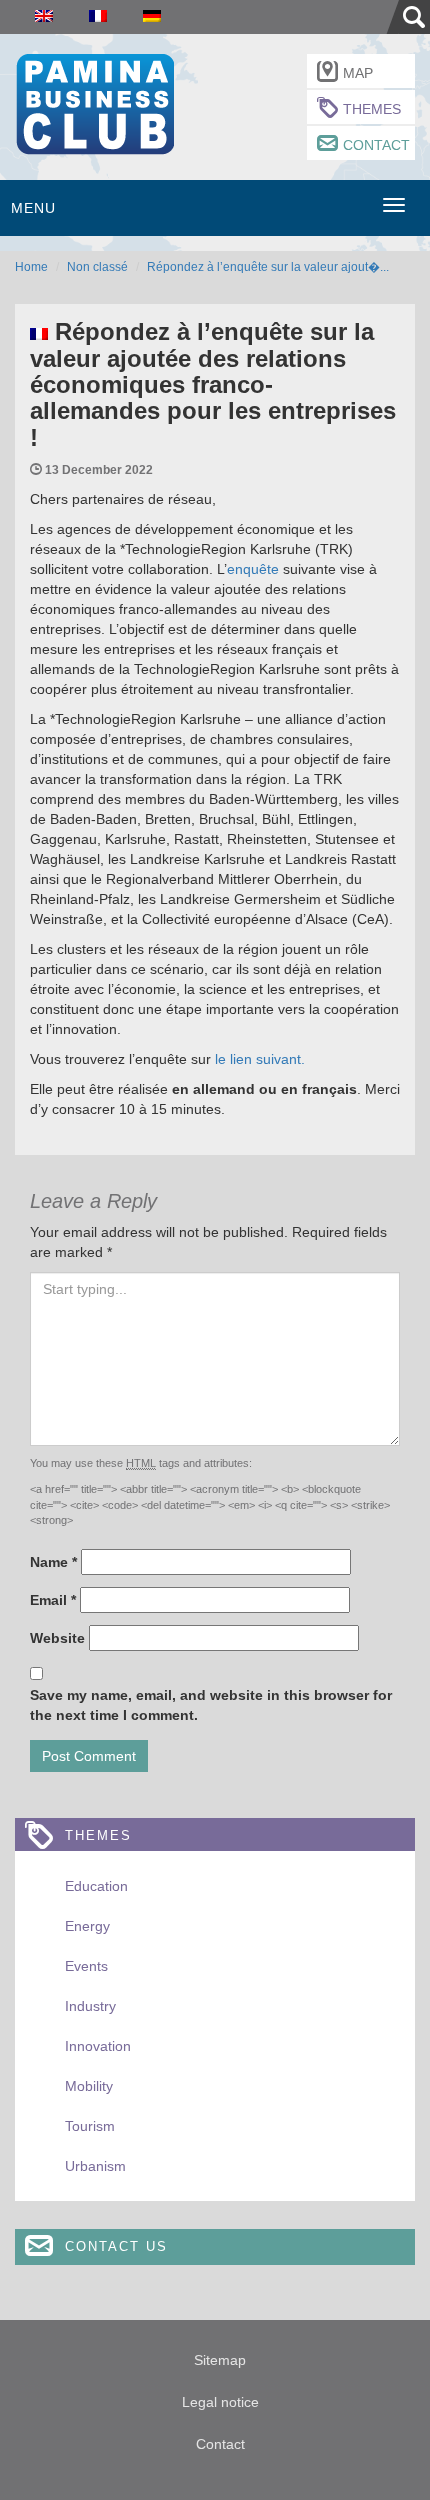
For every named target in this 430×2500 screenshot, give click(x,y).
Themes (372, 109)
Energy (87, 1926)
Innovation (98, 2046)
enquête (253, 569)
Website (57, 1638)
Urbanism (95, 2166)
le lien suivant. (262, 1059)
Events (86, 1966)
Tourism (90, 2126)
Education (96, 1886)
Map (358, 73)
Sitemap (220, 2360)
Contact (376, 145)
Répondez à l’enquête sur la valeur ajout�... (268, 267)
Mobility (89, 2086)
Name (53, 1562)
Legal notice (220, 2402)
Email (53, 1600)
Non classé (97, 267)
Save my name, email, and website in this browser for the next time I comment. (211, 1705)
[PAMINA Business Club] (94, 101)
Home (31, 267)
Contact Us (116, 2246)
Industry (90, 2006)
